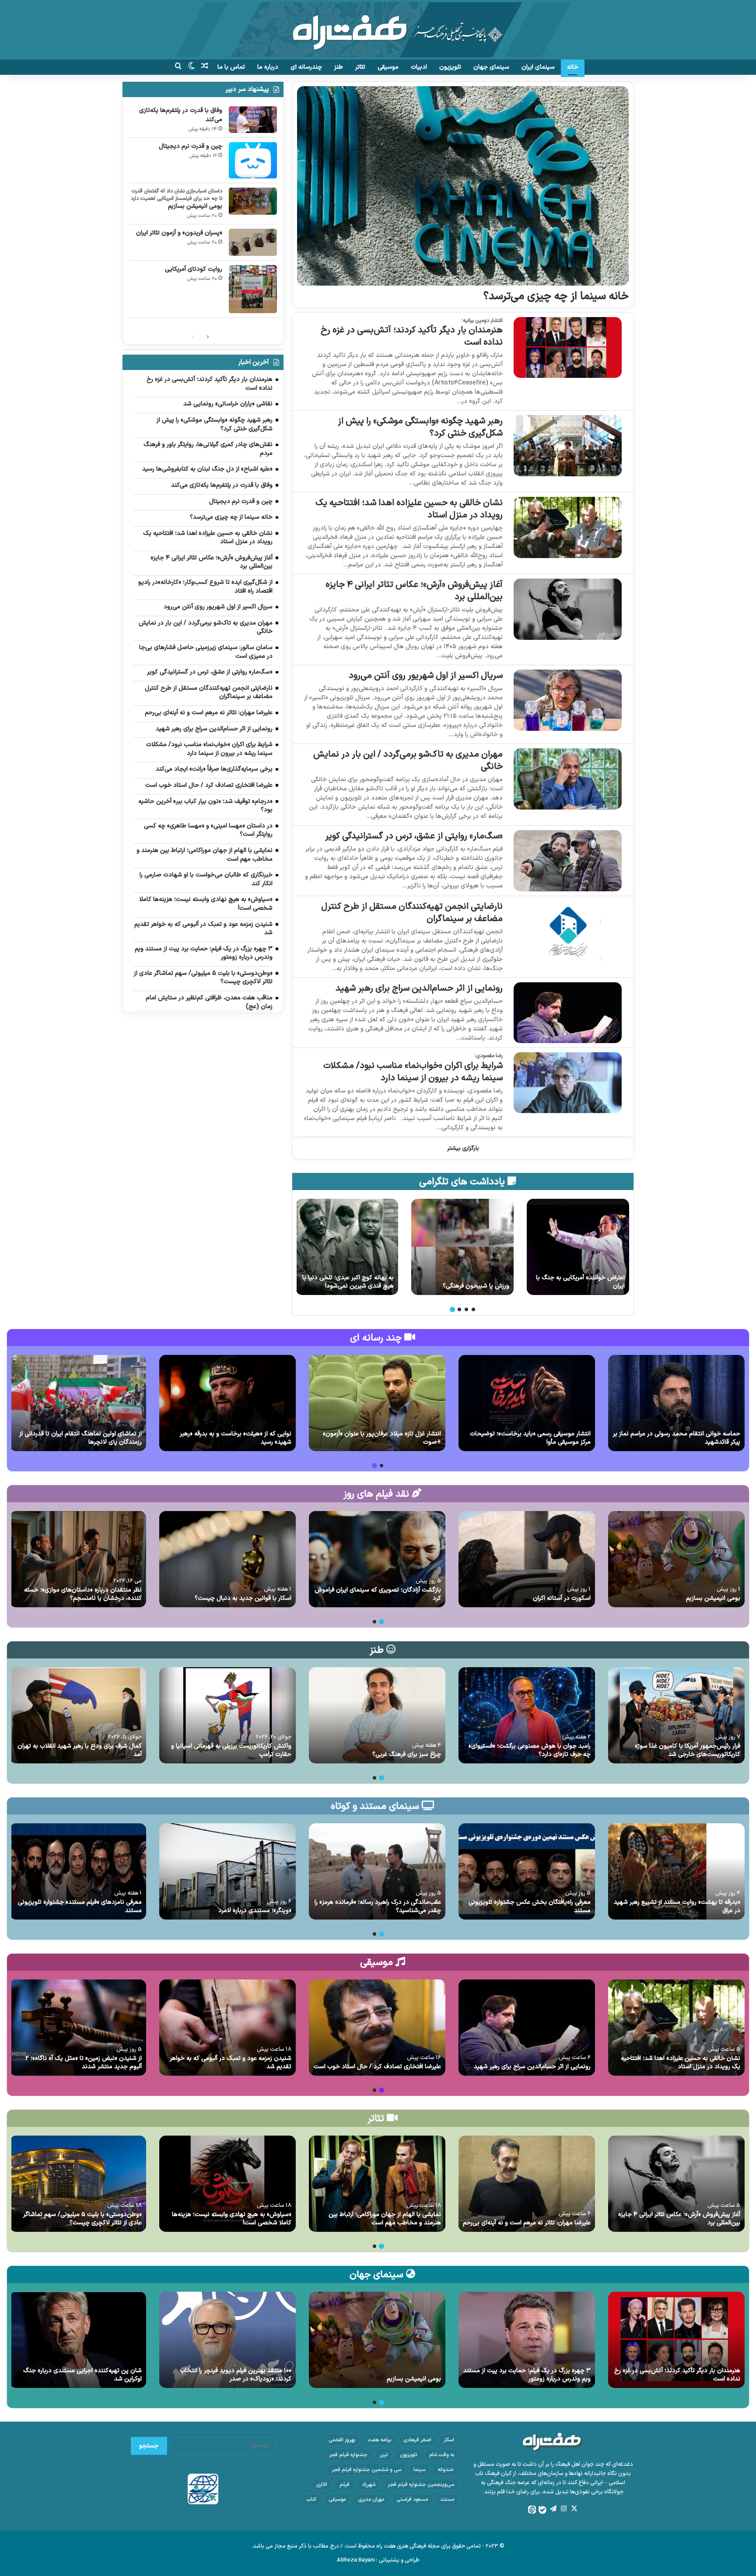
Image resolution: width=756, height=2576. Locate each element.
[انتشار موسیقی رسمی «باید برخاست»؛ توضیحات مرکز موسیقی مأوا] (527, 1403)
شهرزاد (369, 2485)
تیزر (384, 2455)
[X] (574, 2509)
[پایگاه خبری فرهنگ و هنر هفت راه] (378, 30)
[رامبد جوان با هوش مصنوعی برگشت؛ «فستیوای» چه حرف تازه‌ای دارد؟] (527, 1715)
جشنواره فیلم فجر (348, 2455)
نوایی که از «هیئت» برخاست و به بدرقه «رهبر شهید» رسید (236, 1438)
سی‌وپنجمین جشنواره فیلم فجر (421, 2485)
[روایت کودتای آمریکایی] (253, 289)
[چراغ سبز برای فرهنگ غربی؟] (377, 1715)
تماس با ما (231, 67)
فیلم (345, 2485)
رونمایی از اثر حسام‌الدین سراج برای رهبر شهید (419, 988)
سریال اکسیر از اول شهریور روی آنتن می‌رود (426, 676)
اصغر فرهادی (417, 2440)
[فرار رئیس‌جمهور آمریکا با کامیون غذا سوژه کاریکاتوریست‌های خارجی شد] (676, 1715)
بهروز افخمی (342, 2440)
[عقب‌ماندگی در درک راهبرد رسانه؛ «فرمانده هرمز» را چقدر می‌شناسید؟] (377, 1871)
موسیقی (388, 67)
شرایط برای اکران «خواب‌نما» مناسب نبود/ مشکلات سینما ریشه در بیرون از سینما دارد (413, 1072)
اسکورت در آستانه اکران (562, 1598)
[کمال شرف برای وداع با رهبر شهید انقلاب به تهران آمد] (78, 1715)
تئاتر (360, 67)
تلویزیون (450, 67)
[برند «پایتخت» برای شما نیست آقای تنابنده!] (578, 1247)
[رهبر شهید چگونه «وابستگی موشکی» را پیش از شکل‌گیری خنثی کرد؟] (568, 445)
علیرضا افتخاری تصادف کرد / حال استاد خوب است (377, 2067)
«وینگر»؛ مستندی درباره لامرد (255, 1911)
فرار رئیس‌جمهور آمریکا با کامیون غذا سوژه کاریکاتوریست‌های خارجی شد (688, 1750)
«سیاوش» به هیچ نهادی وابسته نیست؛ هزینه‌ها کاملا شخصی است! (232, 2219)
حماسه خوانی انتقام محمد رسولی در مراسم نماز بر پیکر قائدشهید (677, 1438)
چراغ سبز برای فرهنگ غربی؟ (407, 1754)
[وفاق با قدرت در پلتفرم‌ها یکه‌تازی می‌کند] (253, 120)
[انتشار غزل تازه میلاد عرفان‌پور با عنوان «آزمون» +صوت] (377, 1403)
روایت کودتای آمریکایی (194, 269)
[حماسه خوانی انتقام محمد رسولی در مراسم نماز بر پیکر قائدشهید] (676, 1403)
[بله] (542, 2510)
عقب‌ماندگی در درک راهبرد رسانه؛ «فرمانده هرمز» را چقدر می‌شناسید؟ (378, 1907)
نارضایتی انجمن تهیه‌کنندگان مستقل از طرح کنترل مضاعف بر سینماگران (412, 913)
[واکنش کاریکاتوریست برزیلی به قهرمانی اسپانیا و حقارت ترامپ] (227, 1715)
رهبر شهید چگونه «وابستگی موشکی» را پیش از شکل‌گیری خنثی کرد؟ (420, 427)
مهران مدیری (371, 2499)
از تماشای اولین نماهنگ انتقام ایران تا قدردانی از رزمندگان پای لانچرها (80, 1438)
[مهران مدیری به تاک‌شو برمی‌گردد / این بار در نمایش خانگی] (568, 779)
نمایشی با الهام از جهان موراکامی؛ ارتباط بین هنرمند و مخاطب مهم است (385, 2219)
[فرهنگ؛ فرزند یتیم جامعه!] (347, 1247)
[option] (578, 1247)
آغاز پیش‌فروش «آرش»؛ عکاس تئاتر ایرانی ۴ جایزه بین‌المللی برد (414, 591)
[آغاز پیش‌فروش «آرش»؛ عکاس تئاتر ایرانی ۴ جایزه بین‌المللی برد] (568, 609)
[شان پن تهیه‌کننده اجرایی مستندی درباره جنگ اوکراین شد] (78, 2340)
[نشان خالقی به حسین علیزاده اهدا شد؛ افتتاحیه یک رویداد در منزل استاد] (568, 527)
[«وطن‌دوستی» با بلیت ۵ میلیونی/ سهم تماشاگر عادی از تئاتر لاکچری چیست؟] (78, 2184)
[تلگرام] (553, 2509)
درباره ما (268, 67)
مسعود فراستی (412, 2499)
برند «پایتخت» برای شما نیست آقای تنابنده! (581, 1282)
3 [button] (459, 1309)
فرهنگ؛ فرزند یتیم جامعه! (362, 1286)
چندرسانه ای (306, 67)
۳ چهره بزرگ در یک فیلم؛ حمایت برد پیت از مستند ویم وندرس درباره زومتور (527, 2375)
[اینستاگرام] (563, 2509)
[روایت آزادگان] (462, 1247)
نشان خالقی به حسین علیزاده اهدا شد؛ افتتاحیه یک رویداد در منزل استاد (409, 509)
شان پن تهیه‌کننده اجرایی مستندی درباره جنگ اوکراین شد (82, 2375)
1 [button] (473, 1309)
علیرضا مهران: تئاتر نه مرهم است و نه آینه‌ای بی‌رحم (527, 2223)
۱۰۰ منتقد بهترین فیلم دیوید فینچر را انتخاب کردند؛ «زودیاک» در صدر (236, 2375)
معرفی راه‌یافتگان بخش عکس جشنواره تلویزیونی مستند (530, 1907)
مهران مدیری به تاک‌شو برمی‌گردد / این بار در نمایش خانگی (408, 761)
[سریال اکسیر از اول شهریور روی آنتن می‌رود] (568, 700)
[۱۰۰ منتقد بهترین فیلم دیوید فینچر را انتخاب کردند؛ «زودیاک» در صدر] (227, 2340)
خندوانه (446, 2470)
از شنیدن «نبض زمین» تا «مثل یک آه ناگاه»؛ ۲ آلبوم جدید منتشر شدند (84, 2063)
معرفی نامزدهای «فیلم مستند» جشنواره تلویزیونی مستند (80, 1907)
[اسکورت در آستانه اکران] (527, 1559)
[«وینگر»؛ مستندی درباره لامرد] (227, 1871)
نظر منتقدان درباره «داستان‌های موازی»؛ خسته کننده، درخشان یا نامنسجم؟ (83, 1594)
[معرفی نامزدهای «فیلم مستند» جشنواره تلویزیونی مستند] (78, 1871)
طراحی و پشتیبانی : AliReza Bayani (378, 2560)
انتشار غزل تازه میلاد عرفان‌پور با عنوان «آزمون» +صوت (382, 1438)
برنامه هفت (379, 2440)
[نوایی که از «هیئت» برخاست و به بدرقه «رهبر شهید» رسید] (227, 1403)
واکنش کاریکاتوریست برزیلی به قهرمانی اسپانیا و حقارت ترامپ (231, 1750)
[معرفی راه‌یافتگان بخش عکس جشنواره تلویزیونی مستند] (527, 1871)
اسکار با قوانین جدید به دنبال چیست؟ (243, 1598)
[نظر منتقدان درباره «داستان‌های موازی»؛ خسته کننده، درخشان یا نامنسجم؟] (78, 1559)
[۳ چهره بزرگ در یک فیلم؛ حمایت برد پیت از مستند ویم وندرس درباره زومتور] (527, 2340)
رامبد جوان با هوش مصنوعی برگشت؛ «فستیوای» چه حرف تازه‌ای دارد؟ (530, 1750)
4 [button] (452, 1309)
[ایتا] (532, 2510)
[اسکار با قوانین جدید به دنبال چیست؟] (227, 1559)
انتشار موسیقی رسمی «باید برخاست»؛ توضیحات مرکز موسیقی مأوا (530, 1438)
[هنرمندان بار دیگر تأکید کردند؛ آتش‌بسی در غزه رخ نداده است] (568, 347)
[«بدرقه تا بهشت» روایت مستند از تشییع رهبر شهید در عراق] (676, 1871)
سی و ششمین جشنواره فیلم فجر (366, 2470)
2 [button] (466, 1309)
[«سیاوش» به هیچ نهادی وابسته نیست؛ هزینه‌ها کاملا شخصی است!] (227, 2184)
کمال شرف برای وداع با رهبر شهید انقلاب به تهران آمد (80, 1750)
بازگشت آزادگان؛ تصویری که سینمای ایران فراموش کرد (378, 1594)
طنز (339, 67)
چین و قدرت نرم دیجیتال (191, 146)
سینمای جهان (491, 67)
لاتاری (322, 2485)
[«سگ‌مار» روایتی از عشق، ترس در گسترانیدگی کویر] (568, 860)
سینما (419, 2470)
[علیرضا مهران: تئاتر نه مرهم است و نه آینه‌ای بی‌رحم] (527, 2184)
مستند (447, 2499)
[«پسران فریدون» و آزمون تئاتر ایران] (253, 242)
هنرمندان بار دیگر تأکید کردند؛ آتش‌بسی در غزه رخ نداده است (412, 336)
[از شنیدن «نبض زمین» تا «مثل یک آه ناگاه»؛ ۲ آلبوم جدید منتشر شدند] (78, 2028)
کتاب (311, 2499)
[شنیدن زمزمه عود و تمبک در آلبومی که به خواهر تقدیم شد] (227, 2028)
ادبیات (419, 67)
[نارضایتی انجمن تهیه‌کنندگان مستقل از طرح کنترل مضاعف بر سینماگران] (568, 931)
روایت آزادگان (492, 1286)
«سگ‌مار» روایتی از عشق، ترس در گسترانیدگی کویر (414, 836)
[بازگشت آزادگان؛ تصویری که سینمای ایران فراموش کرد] (377, 1559)
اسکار (449, 2440)
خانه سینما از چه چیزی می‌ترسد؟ (556, 297)
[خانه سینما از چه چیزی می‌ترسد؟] (463, 186)
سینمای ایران (538, 67)
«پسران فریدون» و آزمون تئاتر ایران (179, 233)
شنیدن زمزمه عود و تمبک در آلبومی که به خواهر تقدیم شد (231, 2063)
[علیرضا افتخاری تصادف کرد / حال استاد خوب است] (377, 2028)
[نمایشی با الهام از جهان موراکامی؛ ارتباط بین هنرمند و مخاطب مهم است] (377, 2184)
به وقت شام (442, 2455)
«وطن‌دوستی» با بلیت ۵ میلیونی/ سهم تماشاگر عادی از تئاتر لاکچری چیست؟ (82, 2219)
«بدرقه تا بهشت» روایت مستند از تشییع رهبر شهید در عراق (677, 1907)
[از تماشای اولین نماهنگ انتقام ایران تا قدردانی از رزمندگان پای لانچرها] (78, 1403)
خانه (573, 67)
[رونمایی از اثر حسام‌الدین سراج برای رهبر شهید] (568, 1013)
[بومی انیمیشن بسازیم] (253, 201)
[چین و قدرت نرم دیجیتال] (253, 160)
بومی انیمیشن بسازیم (195, 206)
